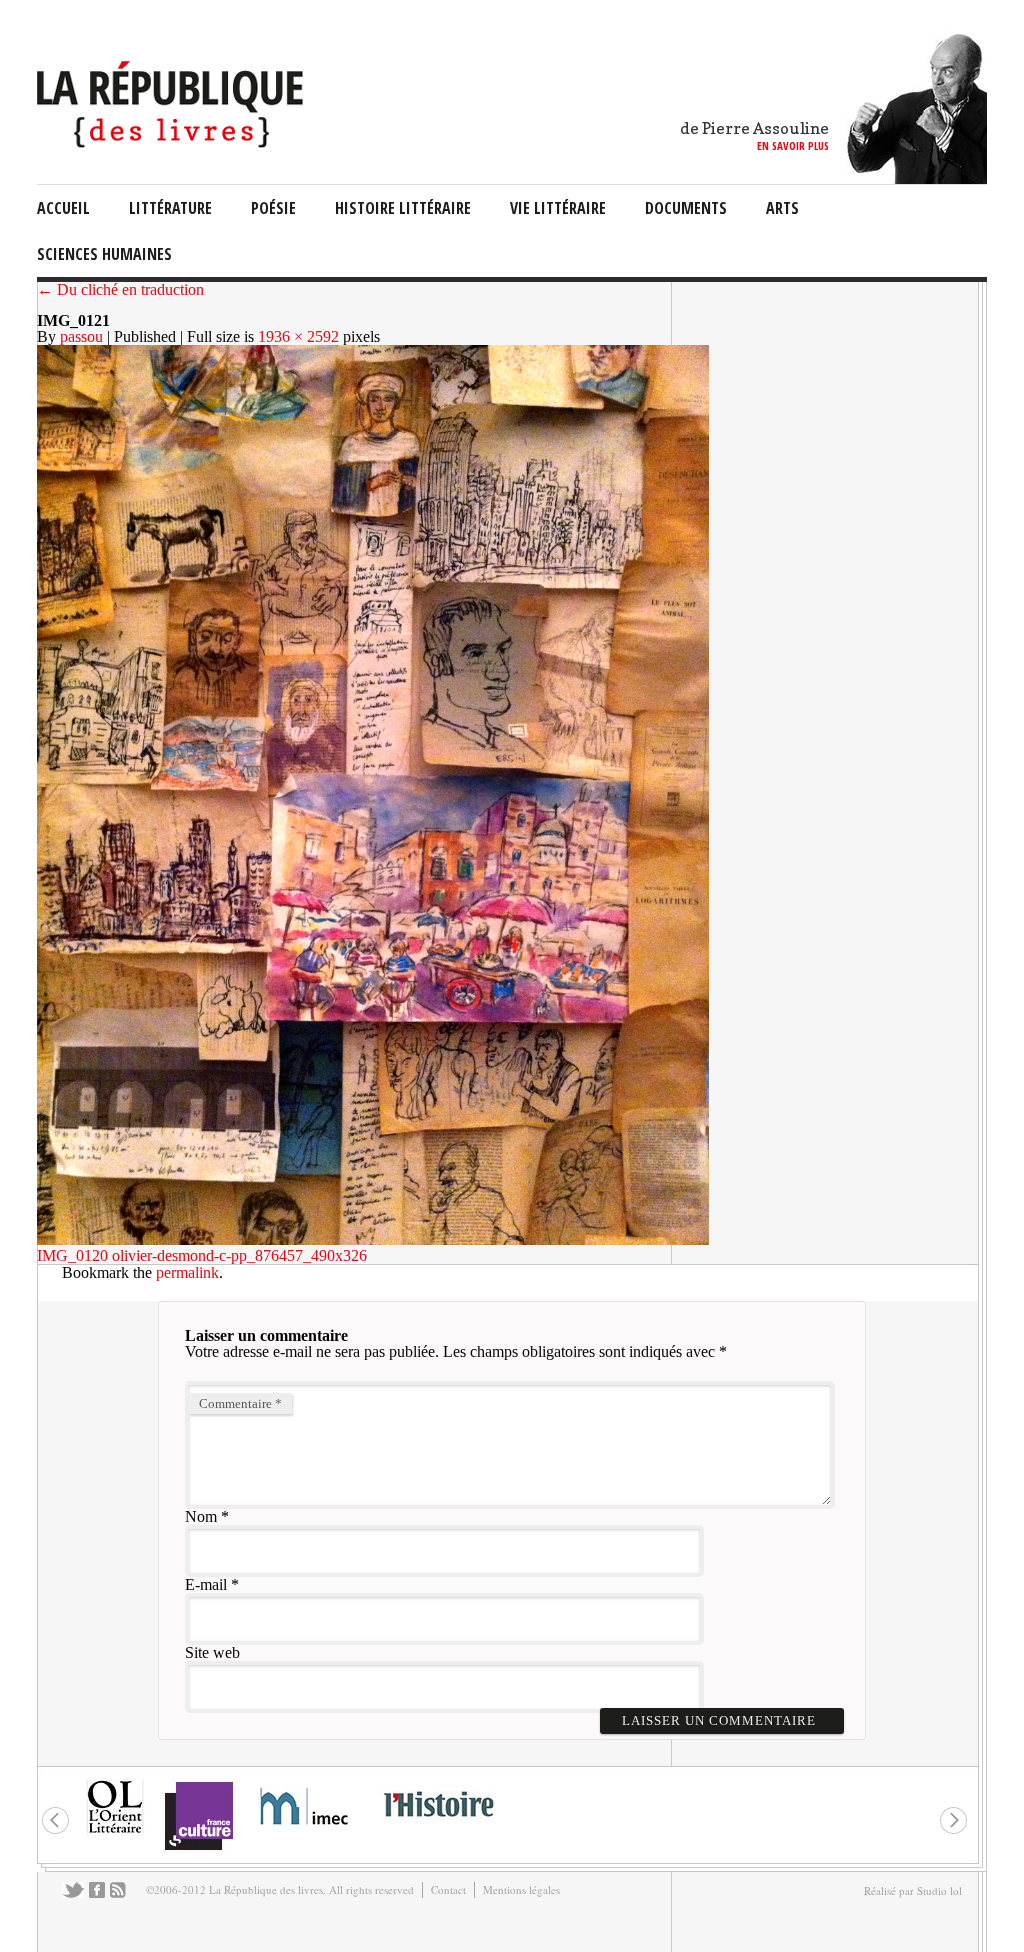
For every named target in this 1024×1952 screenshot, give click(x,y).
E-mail (206, 1584)
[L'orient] (115, 1831)
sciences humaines (104, 254)
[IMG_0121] (373, 1239)
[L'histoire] (438, 1828)
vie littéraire (558, 208)
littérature (170, 208)
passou (81, 336)
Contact (448, 1889)
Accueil (63, 208)
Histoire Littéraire (403, 208)
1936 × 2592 (298, 336)
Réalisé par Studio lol (913, 1890)
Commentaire (240, 1403)
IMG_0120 (72, 1255)
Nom (201, 1516)
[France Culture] (198, 1848)
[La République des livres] (172, 142)
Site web (212, 1652)
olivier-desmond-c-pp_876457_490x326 (239, 1255)
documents (686, 208)
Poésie (273, 208)
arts (782, 208)
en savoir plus (793, 145)
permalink (187, 1272)
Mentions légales (521, 1889)
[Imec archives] (305, 1831)
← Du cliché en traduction (120, 289)
